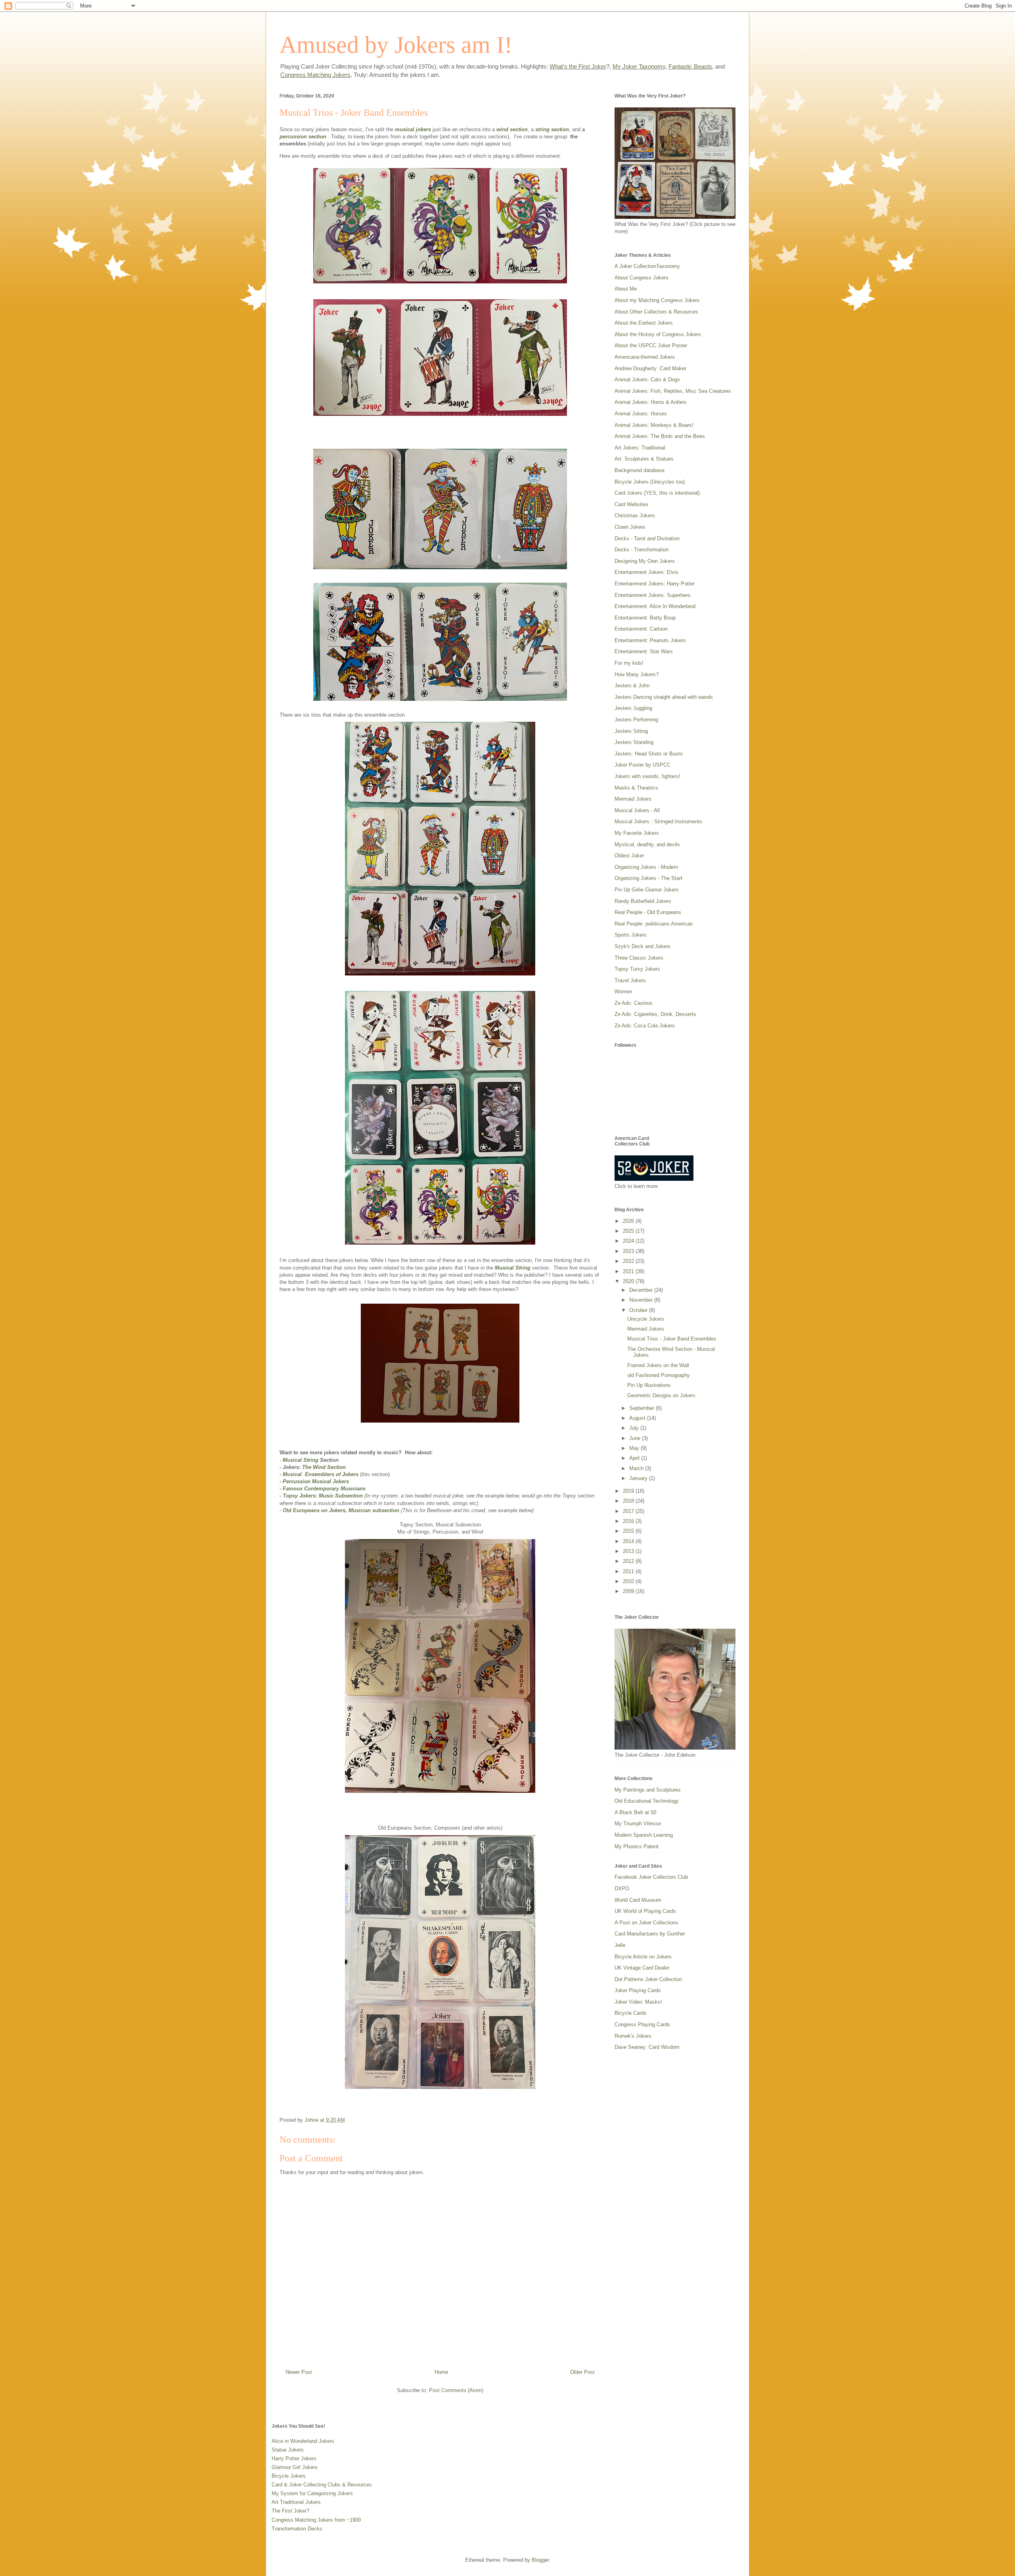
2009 (629, 1591)
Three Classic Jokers (639, 958)
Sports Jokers (631, 935)
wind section (512, 129)
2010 (629, 1581)
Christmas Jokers (635, 515)
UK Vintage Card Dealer (642, 1968)
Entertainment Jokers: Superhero (652, 595)
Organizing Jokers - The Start (648, 878)
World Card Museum (638, 1900)
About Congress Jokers (642, 278)
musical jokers (413, 129)
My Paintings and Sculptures (648, 1790)
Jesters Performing (636, 720)
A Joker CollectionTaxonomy (647, 266)
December (642, 1290)
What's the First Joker (578, 66)
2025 (629, 1231)
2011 (629, 1571)
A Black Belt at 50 (635, 1812)
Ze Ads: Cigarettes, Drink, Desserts (655, 1014)
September (643, 1408)
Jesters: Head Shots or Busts (649, 754)
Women (623, 992)
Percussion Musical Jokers (316, 1481)
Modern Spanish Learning (644, 1835)
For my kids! (629, 663)
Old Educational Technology (647, 1801)
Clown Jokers (630, 527)
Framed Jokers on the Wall (658, 1365)
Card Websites (631, 504)
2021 (629, 1271)
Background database (640, 470)
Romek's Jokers (633, 2036)
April (635, 1458)
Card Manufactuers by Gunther (650, 1934)
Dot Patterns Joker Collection (648, 1979)
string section (552, 129)
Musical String (513, 1268)
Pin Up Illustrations (649, 1385)
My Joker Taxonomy (639, 66)
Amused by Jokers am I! (396, 45)
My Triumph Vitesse (638, 1823)
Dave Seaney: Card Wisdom (647, 2047)
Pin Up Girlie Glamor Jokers (647, 890)
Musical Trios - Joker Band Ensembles (672, 1339)
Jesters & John (632, 686)
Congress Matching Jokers (315, 75)
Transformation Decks (297, 2529)
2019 (629, 1491)
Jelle (620, 1945)
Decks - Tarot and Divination (647, 538)
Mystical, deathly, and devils (647, 844)
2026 (629, 1221)
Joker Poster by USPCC (643, 765)
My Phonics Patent (637, 1846)
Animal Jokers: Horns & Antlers (651, 402)
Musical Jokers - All (637, 810)
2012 (629, 1561)
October (639, 1310)
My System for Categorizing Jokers (312, 2493)
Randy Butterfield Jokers (643, 901)
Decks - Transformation (642, 550)
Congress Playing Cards (642, 2024)
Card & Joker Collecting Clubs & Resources (322, 2485)
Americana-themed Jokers (645, 357)
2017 (629, 1511)
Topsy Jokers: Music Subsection (323, 1496)
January (639, 1478)
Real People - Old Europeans (648, 912)
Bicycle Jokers (289, 2476)
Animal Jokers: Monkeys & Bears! (654, 425)
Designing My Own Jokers (645, 561)
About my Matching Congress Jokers (657, 300)
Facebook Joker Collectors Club (651, 1877)
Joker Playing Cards (638, 1990)
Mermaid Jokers (633, 799)
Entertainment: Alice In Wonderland (655, 606)
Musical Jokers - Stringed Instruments (658, 821)
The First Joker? (290, 2511)
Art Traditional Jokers (296, 2502)
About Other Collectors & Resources (656, 312)
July (635, 1428)
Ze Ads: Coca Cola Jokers (645, 1026)
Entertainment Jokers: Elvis (646, 572)
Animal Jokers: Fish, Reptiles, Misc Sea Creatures (673, 391)
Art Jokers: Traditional (640, 448)
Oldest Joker (629, 856)
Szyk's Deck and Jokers (643, 946)
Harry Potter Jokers (294, 2458)
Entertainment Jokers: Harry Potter (655, 584)
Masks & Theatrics (636, 788)
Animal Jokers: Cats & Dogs (647, 380)
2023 (629, 1251)
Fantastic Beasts (690, 66)
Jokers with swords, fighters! (647, 776)
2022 (629, 1261)
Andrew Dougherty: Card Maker (650, 368)
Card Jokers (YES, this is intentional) (657, 493)
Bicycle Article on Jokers (643, 1957)
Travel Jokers (630, 980)
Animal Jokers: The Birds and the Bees (660, 436)
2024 (629, 1241)
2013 (629, 1551)
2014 (629, 1541)
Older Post (582, 2372)
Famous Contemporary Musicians (324, 1489)
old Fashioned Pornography (659, 1375)
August (638, 1418)
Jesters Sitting (631, 731)
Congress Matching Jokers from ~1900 (316, 2520)
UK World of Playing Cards (645, 1911)
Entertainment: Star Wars (644, 651)
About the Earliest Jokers (644, 323)
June (636, 1438)
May (635, 1448)
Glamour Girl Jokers (295, 2467)
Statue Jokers (288, 2450)
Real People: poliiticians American (654, 924)
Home (441, 2372)
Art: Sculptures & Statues (644, 459)
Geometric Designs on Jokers (661, 1395)
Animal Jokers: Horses (641, 414)
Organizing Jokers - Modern (646, 867)
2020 (629, 1281)
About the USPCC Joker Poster (651, 345)
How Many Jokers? (637, 674)
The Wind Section (324, 1467)
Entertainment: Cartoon (641, 629)
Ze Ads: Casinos (634, 1003)
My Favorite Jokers (637, 833)
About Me (626, 289)
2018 (629, 1501)
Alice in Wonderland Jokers (303, 2441)
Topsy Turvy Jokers (637, 969)
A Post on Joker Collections (646, 1923)
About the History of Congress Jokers (658, 334)
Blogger (540, 2560)
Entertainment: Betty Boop (645, 618)
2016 (629, 1521)
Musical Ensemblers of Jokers (321, 1474)
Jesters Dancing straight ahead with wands (664, 697)
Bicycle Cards (631, 2013)
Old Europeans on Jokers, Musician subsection (341, 1510)
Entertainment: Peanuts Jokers (650, 640)
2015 (629, 1531)
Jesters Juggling (633, 708)
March (637, 1468)
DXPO (622, 1888)
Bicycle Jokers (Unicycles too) (650, 482)
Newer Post (299, 2372)
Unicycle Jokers (646, 1319)
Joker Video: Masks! (638, 2002)
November (642, 1300)
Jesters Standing (634, 742)
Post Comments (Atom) (456, 2390)
